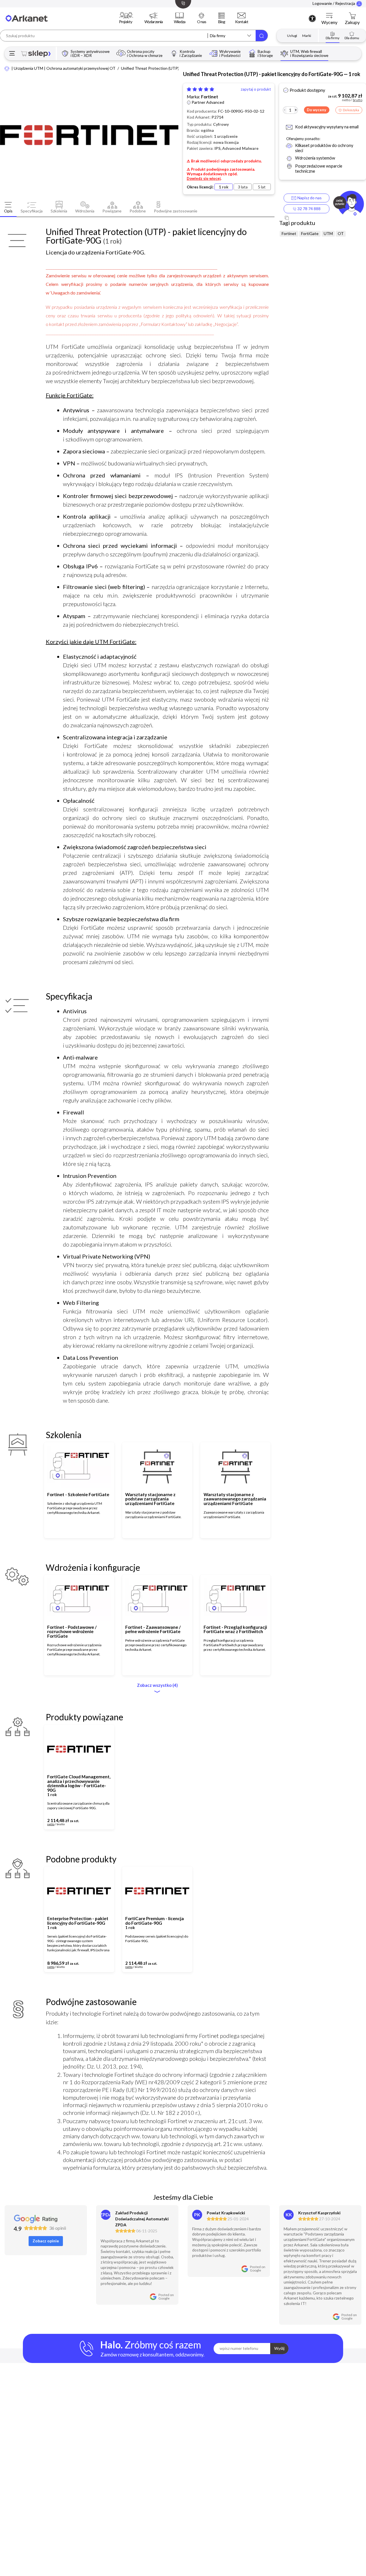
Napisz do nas (309, 198)
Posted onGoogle (166, 2297)
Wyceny (329, 22)
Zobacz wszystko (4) (157, 1685)
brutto (61, 1824)
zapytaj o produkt (256, 89)
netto (51, 1824)
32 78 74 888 (309, 209)
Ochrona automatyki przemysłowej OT (81, 68)
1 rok (224, 187)
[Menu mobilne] (12, 54)
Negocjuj (92, 1822)
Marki (307, 36)
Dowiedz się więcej (204, 178)
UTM (328, 234)
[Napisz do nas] (348, 204)
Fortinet (210, 97)
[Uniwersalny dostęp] (312, 18)
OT (341, 234)
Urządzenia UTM (28, 68)
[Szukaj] (262, 36)
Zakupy (352, 22)
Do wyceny (317, 110)
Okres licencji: (200, 187)
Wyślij (279, 2348)
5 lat (262, 187)
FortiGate (310, 234)
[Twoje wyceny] (329, 16)
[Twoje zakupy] (352, 16)
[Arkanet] (7, 68)
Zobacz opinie (46, 2241)
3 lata (243, 187)
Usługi (292, 36)
